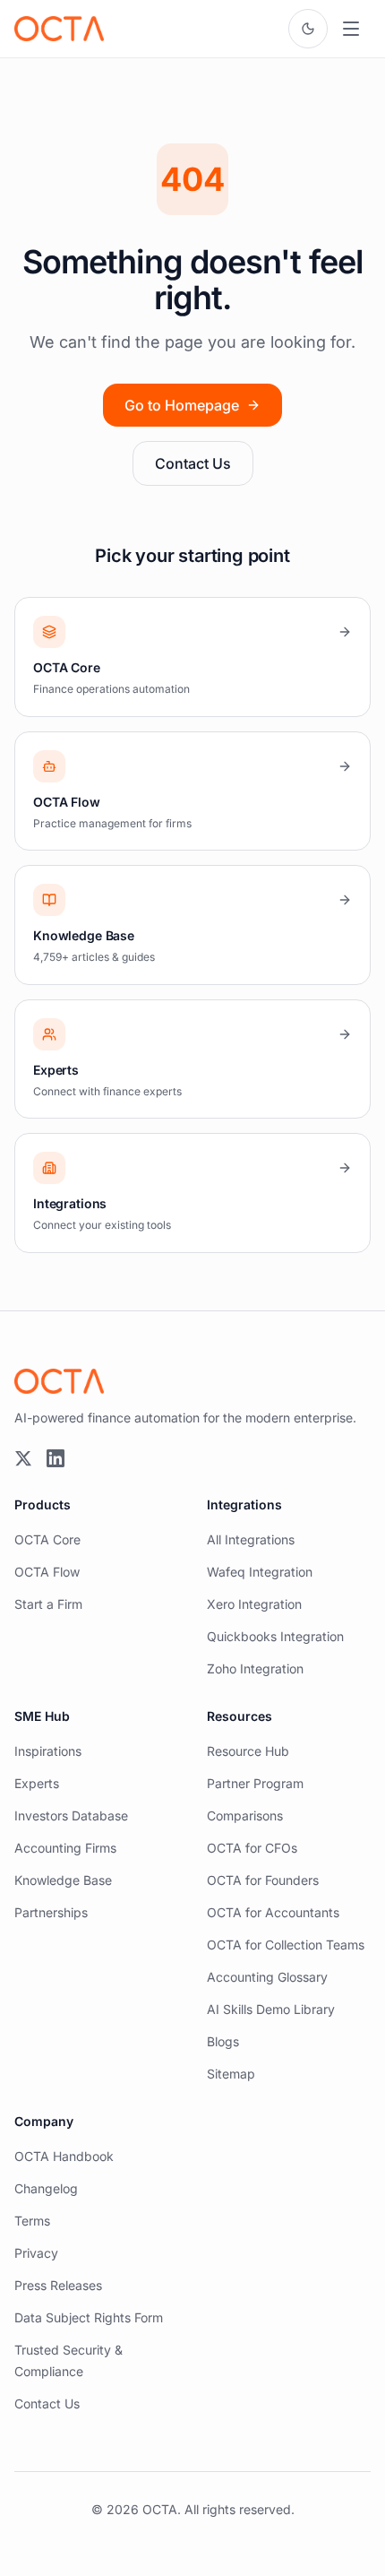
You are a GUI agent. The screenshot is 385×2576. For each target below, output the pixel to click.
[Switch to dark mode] (308, 29)
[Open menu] (351, 29)
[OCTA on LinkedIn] (56, 1458)
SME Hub (42, 1716)
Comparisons (245, 1815)
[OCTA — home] (59, 29)
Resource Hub (248, 1751)
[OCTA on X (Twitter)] (23, 1458)
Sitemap (231, 2074)
